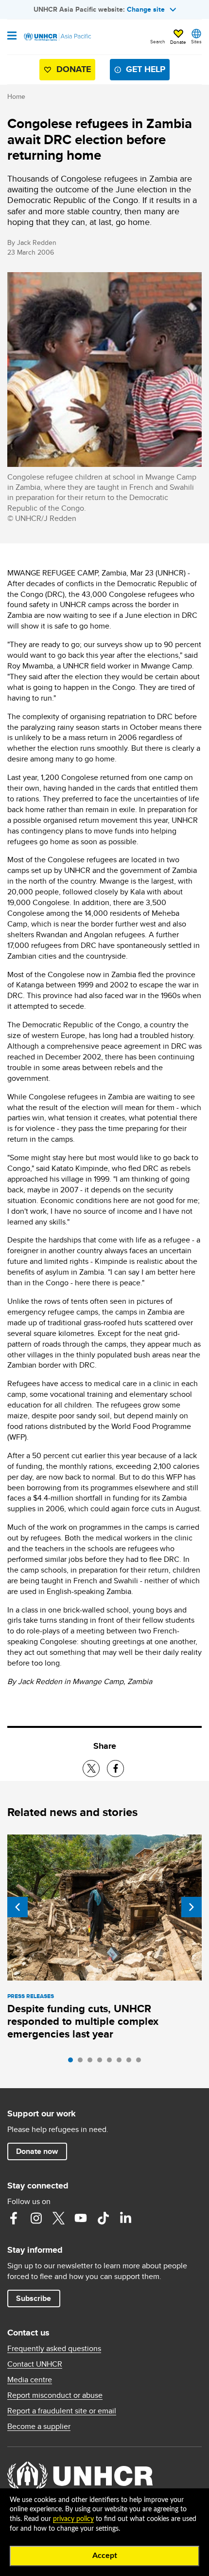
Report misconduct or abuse (55, 2395)
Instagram (36, 2218)
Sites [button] (196, 41)
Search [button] (158, 41)
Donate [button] (178, 42)
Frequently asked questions (54, 2349)
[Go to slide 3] (92, 2062)
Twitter (58, 2218)
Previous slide (17, 1907)
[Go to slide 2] (83, 2062)
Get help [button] (146, 69)
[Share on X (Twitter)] (91, 1769)
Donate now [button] (37, 2151)
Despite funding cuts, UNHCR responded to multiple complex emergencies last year (83, 2021)
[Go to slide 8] (141, 2062)
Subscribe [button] (34, 2298)
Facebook (14, 2218)
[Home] (57, 37)
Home (16, 96)
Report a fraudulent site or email (62, 2411)
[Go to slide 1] (73, 2062)
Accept (105, 2556)
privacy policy (73, 2519)
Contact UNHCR (35, 2364)
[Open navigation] (12, 37)
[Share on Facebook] (115, 1769)
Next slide (192, 1907)
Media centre (30, 2380)
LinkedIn (125, 2218)
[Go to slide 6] (122, 2062)
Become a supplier (39, 2427)
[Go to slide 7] (131, 2062)
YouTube (81, 2218)
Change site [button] (146, 9)
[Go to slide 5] (112, 2062)
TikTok (103, 2218)
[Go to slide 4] (102, 2062)
